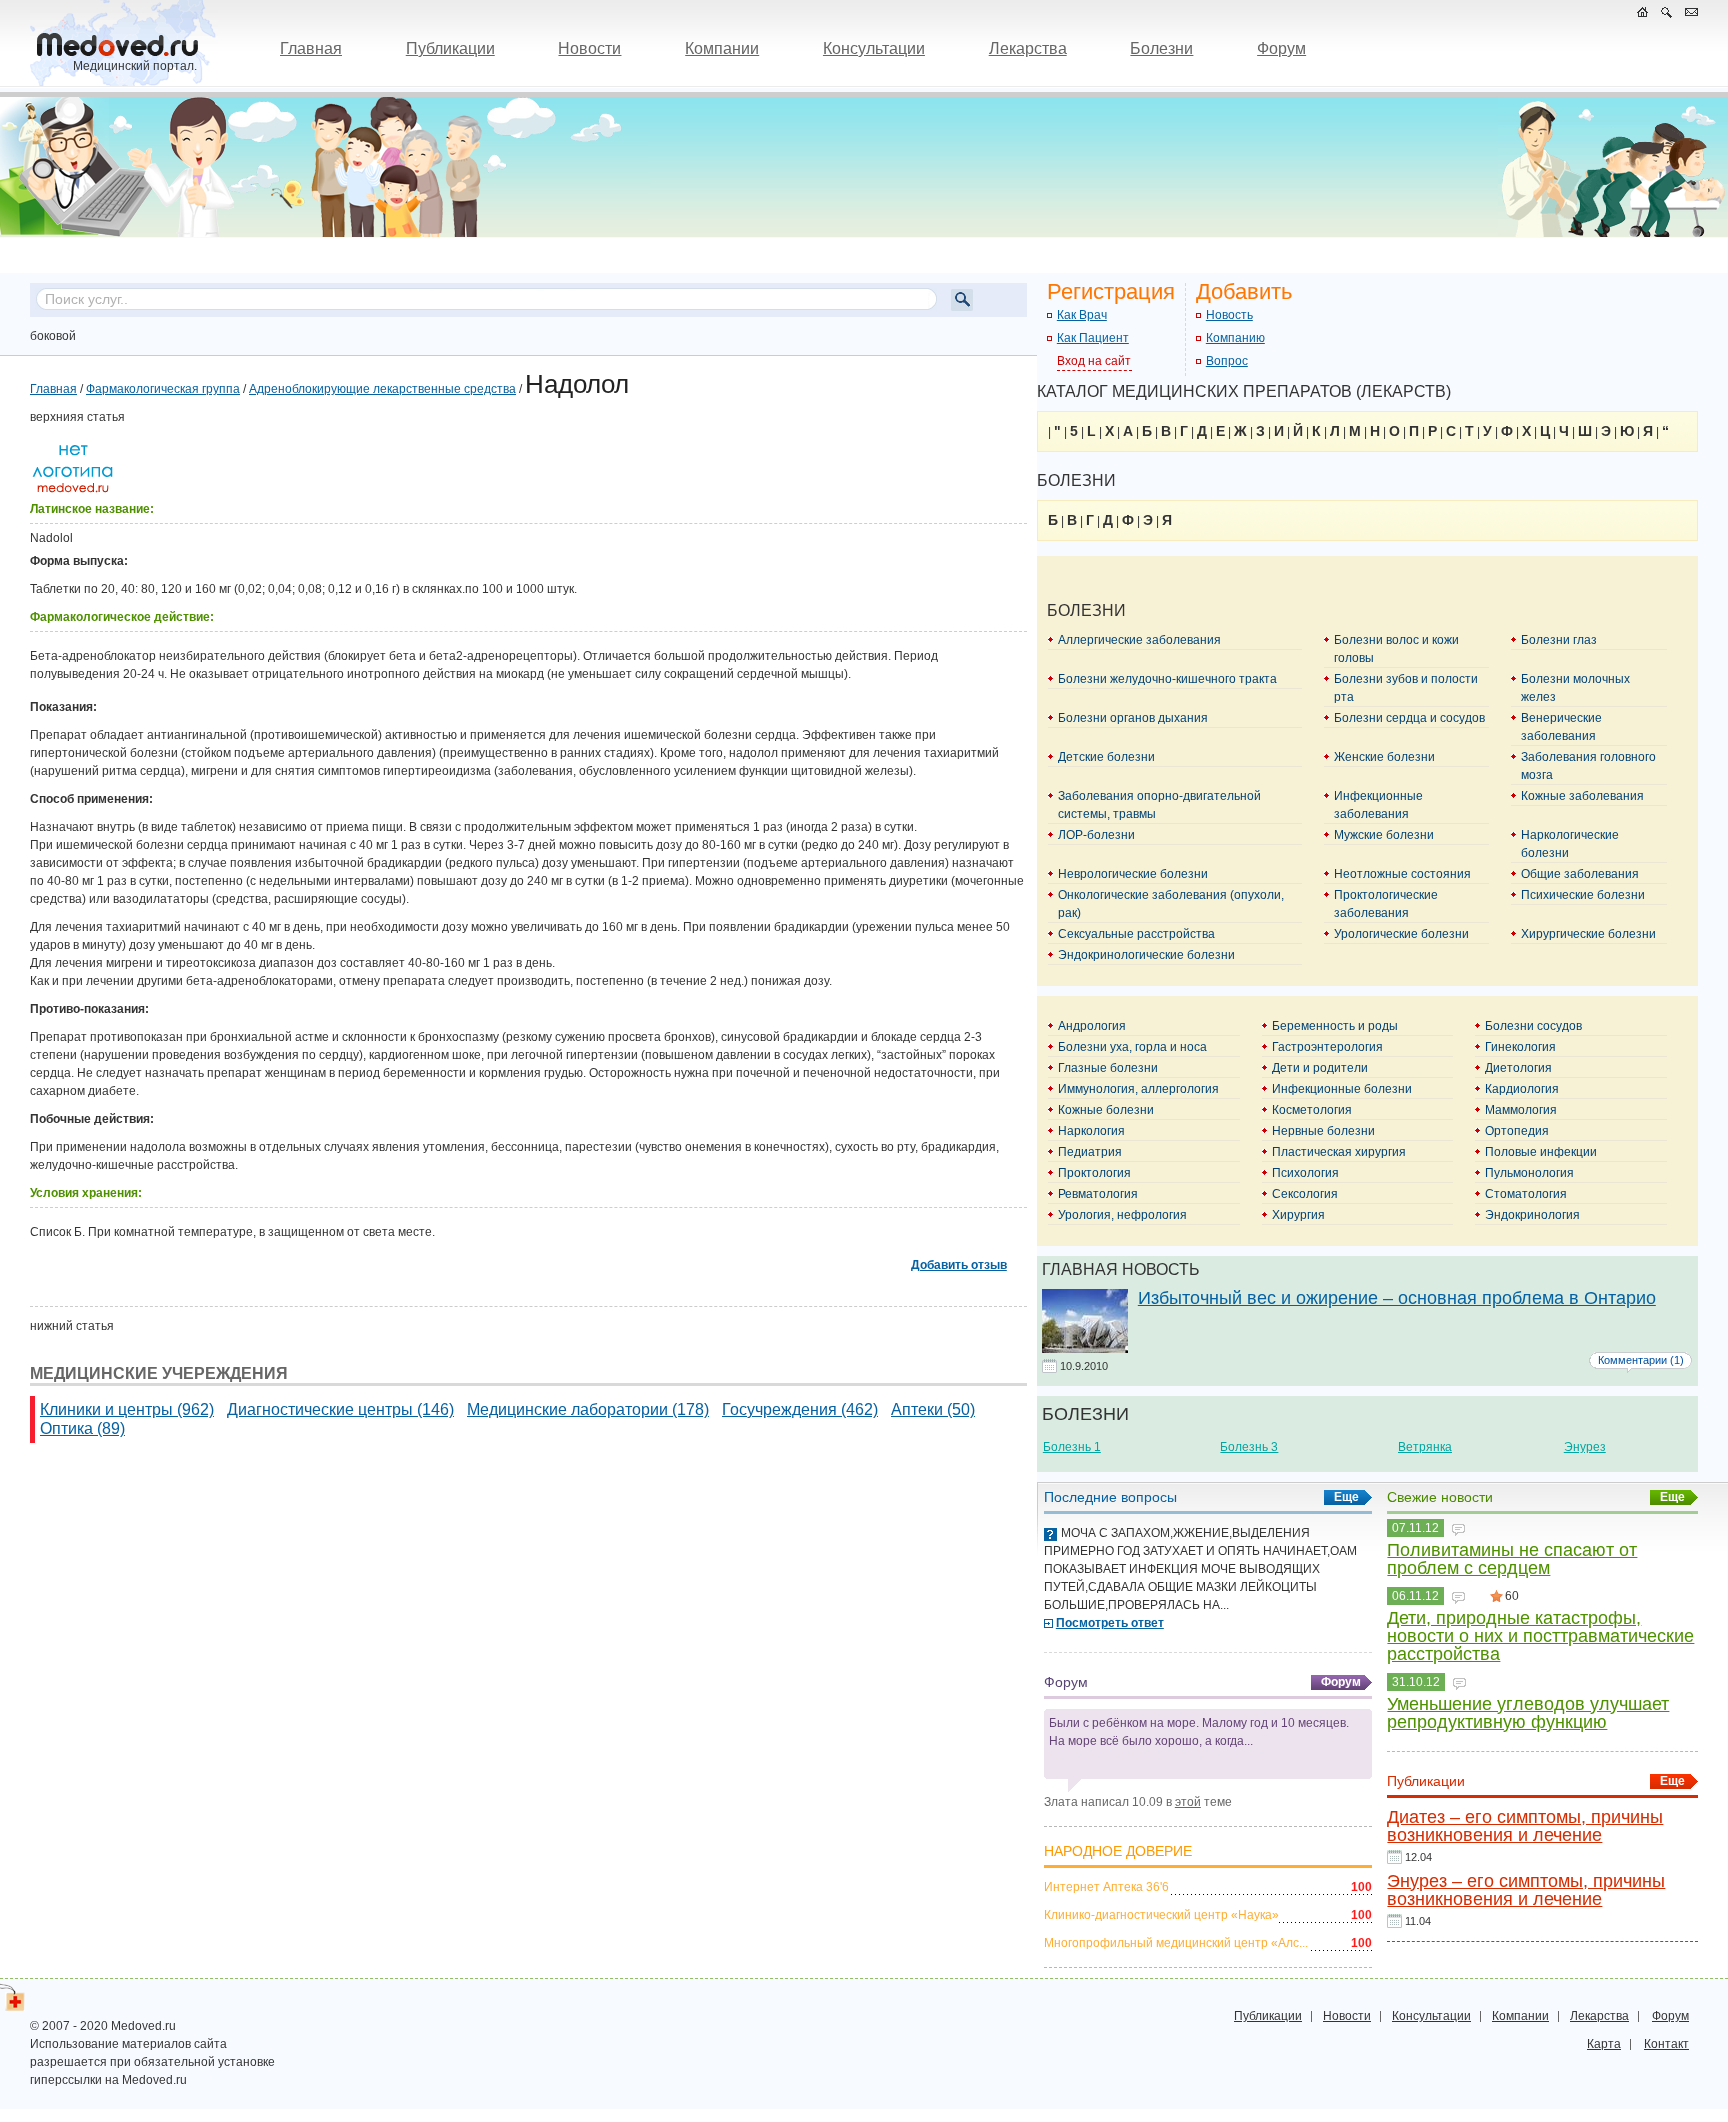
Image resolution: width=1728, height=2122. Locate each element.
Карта (1604, 2044)
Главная (311, 48)
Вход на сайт (1094, 361)
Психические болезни (1583, 895)
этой (1188, 1802)
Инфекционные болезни (1342, 1089)
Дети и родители (1320, 1068)
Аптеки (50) (933, 1409)
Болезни (1161, 48)
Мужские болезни (1384, 835)
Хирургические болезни (1588, 934)
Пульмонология (1529, 1173)
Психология (1305, 1173)
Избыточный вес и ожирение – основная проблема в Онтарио (1397, 1298)
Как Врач (1082, 315)
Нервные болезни (1323, 1131)
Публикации (450, 48)
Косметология (1312, 1110)
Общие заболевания (1580, 874)
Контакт (1666, 2044)
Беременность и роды (1335, 1026)
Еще (1346, 1497)
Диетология (1518, 1068)
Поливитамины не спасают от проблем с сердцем (1512, 1559)
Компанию (1235, 338)
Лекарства (1028, 48)
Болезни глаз (1559, 640)
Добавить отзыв (959, 1265)
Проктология (1094, 1173)
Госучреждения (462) (800, 1409)
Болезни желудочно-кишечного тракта (1167, 679)
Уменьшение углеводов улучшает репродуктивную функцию (1528, 1713)
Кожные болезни (1106, 1110)
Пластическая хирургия (1339, 1152)
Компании (722, 48)
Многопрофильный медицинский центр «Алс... (1176, 1943)
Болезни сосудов (1533, 1026)
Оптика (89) (82, 1428)
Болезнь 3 (1249, 1447)
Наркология (1091, 1131)
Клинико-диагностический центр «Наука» (1161, 1915)
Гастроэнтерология (1327, 1047)
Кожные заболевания (1582, 796)
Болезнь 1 (1072, 1447)
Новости (589, 48)
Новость (1229, 315)
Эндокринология (1532, 1215)
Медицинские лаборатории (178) (588, 1409)
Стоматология (1526, 1194)
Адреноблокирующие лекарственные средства (382, 389)
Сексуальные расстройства (1136, 934)
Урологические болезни (1401, 934)
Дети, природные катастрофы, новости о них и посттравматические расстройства (1540, 1636)
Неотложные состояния (1402, 874)
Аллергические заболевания (1139, 640)
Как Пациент (1093, 338)
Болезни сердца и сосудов (1409, 718)
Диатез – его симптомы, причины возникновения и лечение (1525, 1826)
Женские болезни (1384, 757)
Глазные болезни (1108, 1068)
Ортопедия (1517, 1131)
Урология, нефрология (1122, 1215)
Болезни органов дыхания (1133, 718)
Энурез (1585, 1447)
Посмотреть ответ (1110, 1623)
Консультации (874, 48)
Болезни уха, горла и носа (1132, 1047)
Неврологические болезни (1133, 874)
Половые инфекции (1541, 1152)
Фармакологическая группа (163, 389)
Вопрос (1227, 361)
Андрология (1092, 1026)
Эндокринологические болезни (1146, 955)
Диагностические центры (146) (340, 1409)
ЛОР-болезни (1096, 835)
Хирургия (1298, 1215)
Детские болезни (1106, 757)
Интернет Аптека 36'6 (1106, 1887)
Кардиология (1522, 1089)
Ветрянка (1425, 1447)
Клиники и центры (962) (127, 1409)
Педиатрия (1090, 1152)
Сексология (1305, 1194)
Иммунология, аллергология (1138, 1089)
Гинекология (1520, 1047)
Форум (1281, 48)
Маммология (1521, 1110)
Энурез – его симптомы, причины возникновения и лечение (1526, 1890)
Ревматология (1098, 1194)
